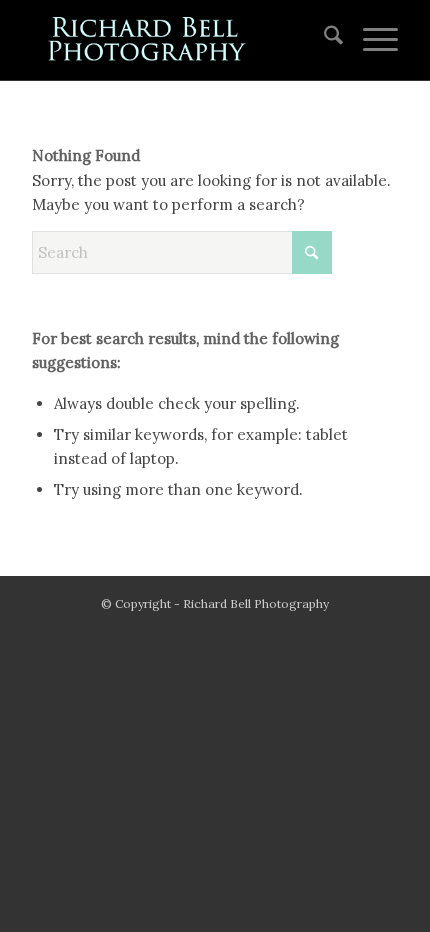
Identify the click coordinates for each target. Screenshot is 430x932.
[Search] (323, 40)
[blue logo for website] (178, 40)
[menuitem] (323, 40)
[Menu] (370, 40)
